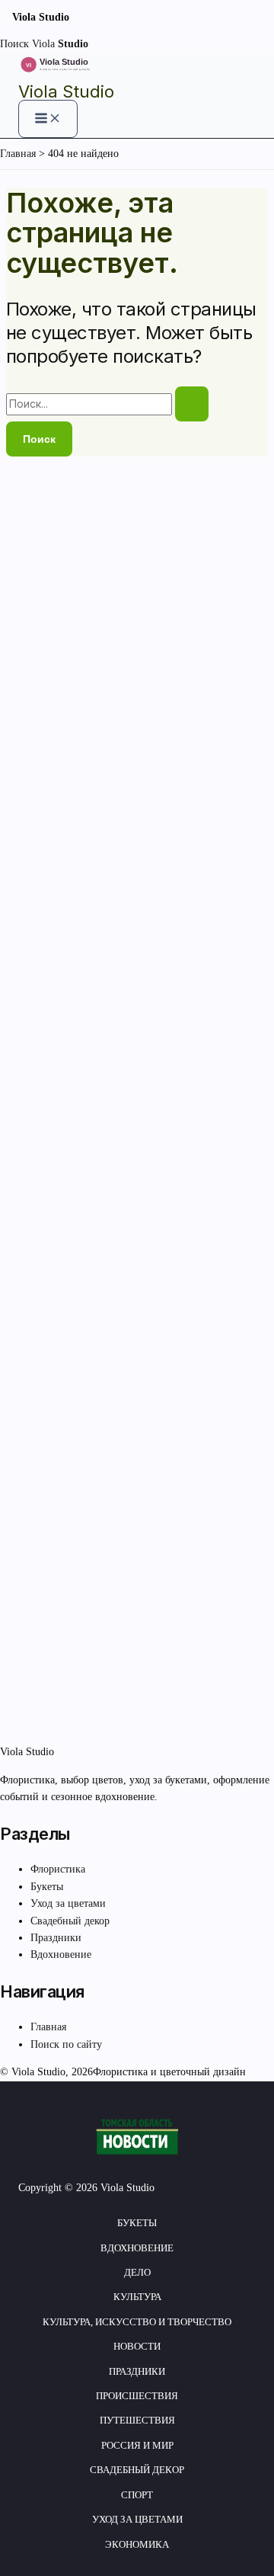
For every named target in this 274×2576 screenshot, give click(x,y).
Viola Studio (66, 91)
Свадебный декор (70, 1921)
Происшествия (137, 2396)
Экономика (137, 2544)
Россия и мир (137, 2445)
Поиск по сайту (66, 2044)
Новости (137, 2346)
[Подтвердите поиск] (192, 404)
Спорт (137, 2495)
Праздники (56, 1938)
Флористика (58, 1869)
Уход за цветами (68, 1903)
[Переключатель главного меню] (48, 119)
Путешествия (137, 2420)
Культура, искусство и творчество (137, 2322)
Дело (137, 2272)
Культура (137, 2297)
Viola (60, 44)
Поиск (14, 44)
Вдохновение (61, 1954)
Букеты (47, 1887)
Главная (48, 2027)
